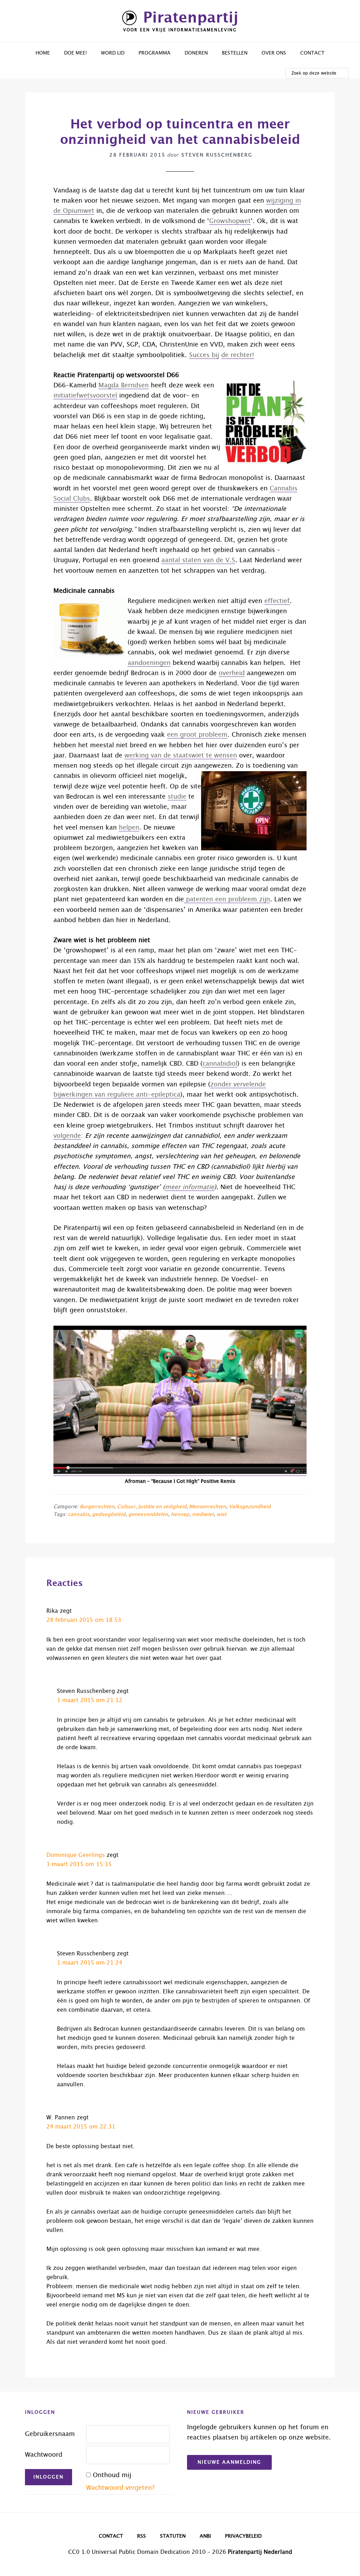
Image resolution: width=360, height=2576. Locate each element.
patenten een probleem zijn (227, 900)
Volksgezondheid (250, 1507)
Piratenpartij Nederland (260, 2552)
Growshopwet (230, 221)
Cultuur (126, 1507)
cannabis (79, 1515)
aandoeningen (149, 663)
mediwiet (203, 1515)
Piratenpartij (191, 18)
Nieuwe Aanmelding (229, 2462)
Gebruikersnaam (50, 2434)
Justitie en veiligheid (162, 1507)
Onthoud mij (112, 2475)
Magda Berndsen (124, 386)
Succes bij (204, 355)
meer (173, 1187)
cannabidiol (220, 1064)
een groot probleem (197, 735)
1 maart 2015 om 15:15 (79, 1864)
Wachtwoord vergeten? (120, 2488)
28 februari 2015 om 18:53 (84, 1620)
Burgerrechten (97, 1507)
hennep (180, 1515)
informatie (197, 1187)
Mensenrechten (208, 1507)
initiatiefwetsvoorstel (85, 396)
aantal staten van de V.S (198, 560)
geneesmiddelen (148, 1515)
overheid (232, 673)
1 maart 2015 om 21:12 (90, 1700)
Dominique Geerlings (76, 1855)
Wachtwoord (44, 2455)
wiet (221, 1515)
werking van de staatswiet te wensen (181, 756)
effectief (277, 601)
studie (177, 797)
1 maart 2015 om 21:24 (90, 1963)
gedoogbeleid (109, 1515)
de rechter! (238, 355)
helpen (129, 828)
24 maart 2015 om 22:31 (81, 2127)
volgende (67, 1136)
